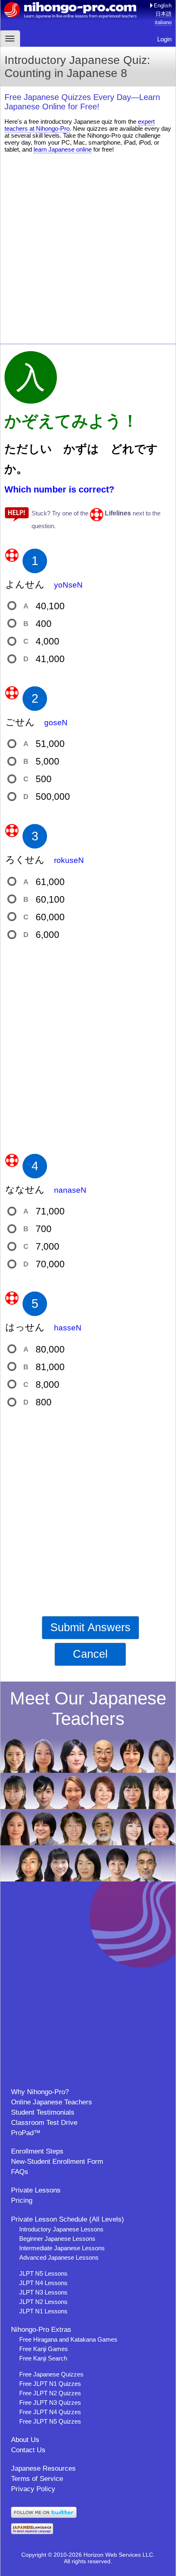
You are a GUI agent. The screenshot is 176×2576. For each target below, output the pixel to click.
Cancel (90, 1654)
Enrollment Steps (37, 2151)
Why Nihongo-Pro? (40, 2092)
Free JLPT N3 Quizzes (50, 2402)
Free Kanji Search (43, 2358)
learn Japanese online (63, 149)
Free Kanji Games (44, 2349)
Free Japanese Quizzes (51, 2374)
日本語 (164, 14)
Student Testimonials (43, 2112)
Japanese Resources (43, 2468)
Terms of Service (37, 2479)
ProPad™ (26, 2133)
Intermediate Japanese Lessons (62, 2248)
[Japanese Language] (32, 2532)
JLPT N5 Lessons (43, 2273)
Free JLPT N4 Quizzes (50, 2412)
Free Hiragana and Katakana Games (68, 2339)
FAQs (20, 2172)
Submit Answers (90, 1627)
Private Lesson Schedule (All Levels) (68, 2219)
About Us (25, 2440)
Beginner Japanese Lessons (57, 2239)
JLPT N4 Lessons (43, 2283)
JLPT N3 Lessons (43, 2292)
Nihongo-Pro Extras (41, 2330)
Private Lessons (36, 2190)
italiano (163, 22)
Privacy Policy (33, 2489)
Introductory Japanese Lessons (61, 2229)
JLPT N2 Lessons (43, 2302)
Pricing (22, 2200)
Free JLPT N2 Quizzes (50, 2393)
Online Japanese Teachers (52, 2102)
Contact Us (28, 2450)
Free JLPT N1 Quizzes (50, 2384)
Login (164, 39)
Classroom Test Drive (44, 2123)
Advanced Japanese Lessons (59, 2257)
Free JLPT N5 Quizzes (50, 2421)
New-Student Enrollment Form (57, 2162)
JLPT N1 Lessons (43, 2311)
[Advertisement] (88, 247)
